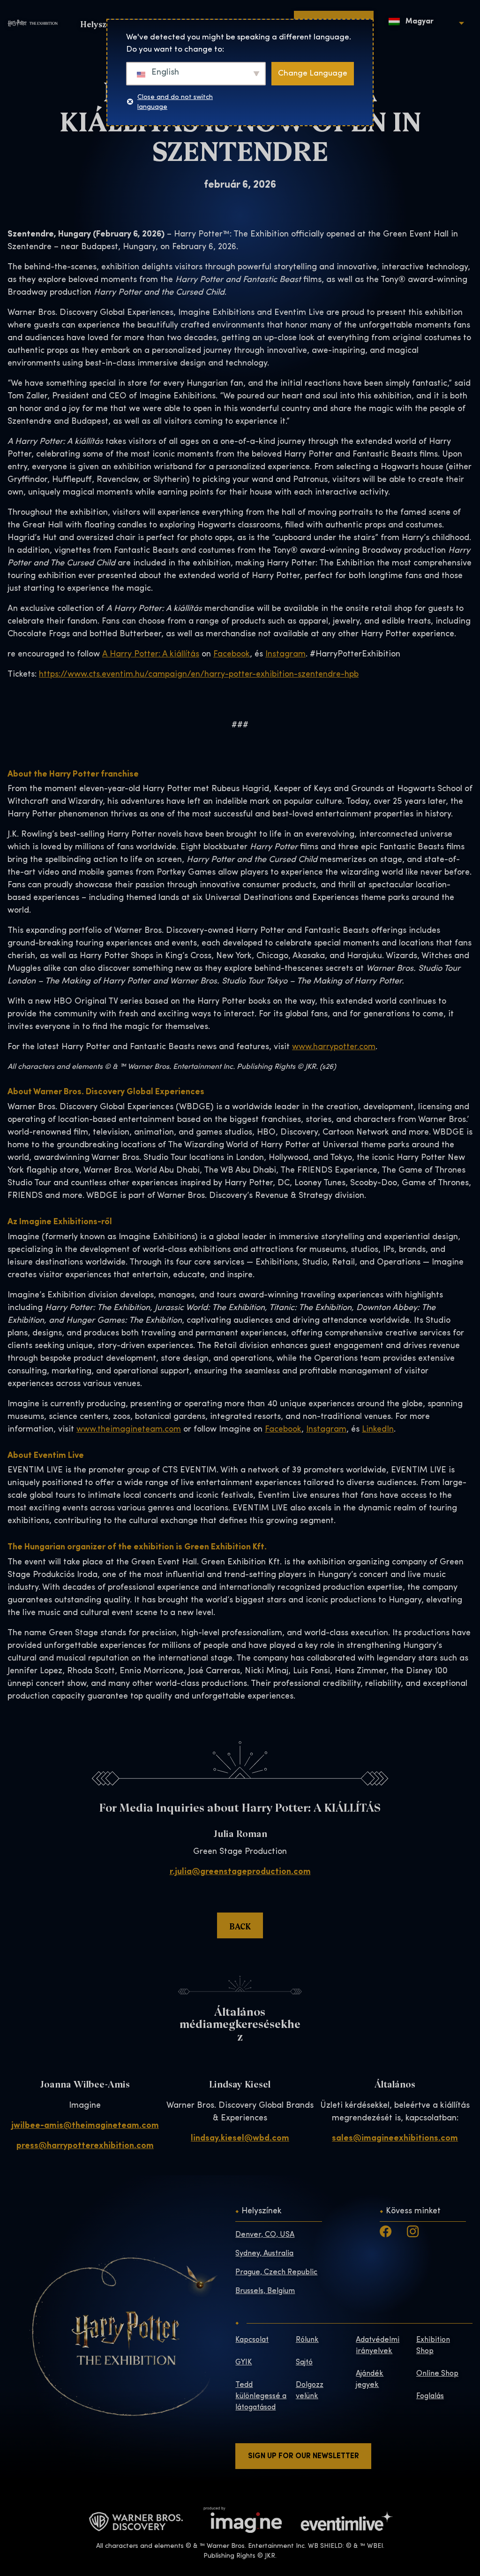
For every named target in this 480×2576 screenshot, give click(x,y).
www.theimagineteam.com (129, 1430)
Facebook (232, 655)
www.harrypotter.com (334, 1047)
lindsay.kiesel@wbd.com (240, 2139)
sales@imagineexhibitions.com (395, 2139)
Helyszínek (262, 2211)
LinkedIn (378, 1430)
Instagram (285, 655)
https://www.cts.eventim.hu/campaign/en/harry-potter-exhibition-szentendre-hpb (199, 675)
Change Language (313, 73)
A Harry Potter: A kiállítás (151, 655)
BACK (240, 1926)
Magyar (419, 22)
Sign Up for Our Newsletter (304, 2456)
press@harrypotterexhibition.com (85, 2146)
